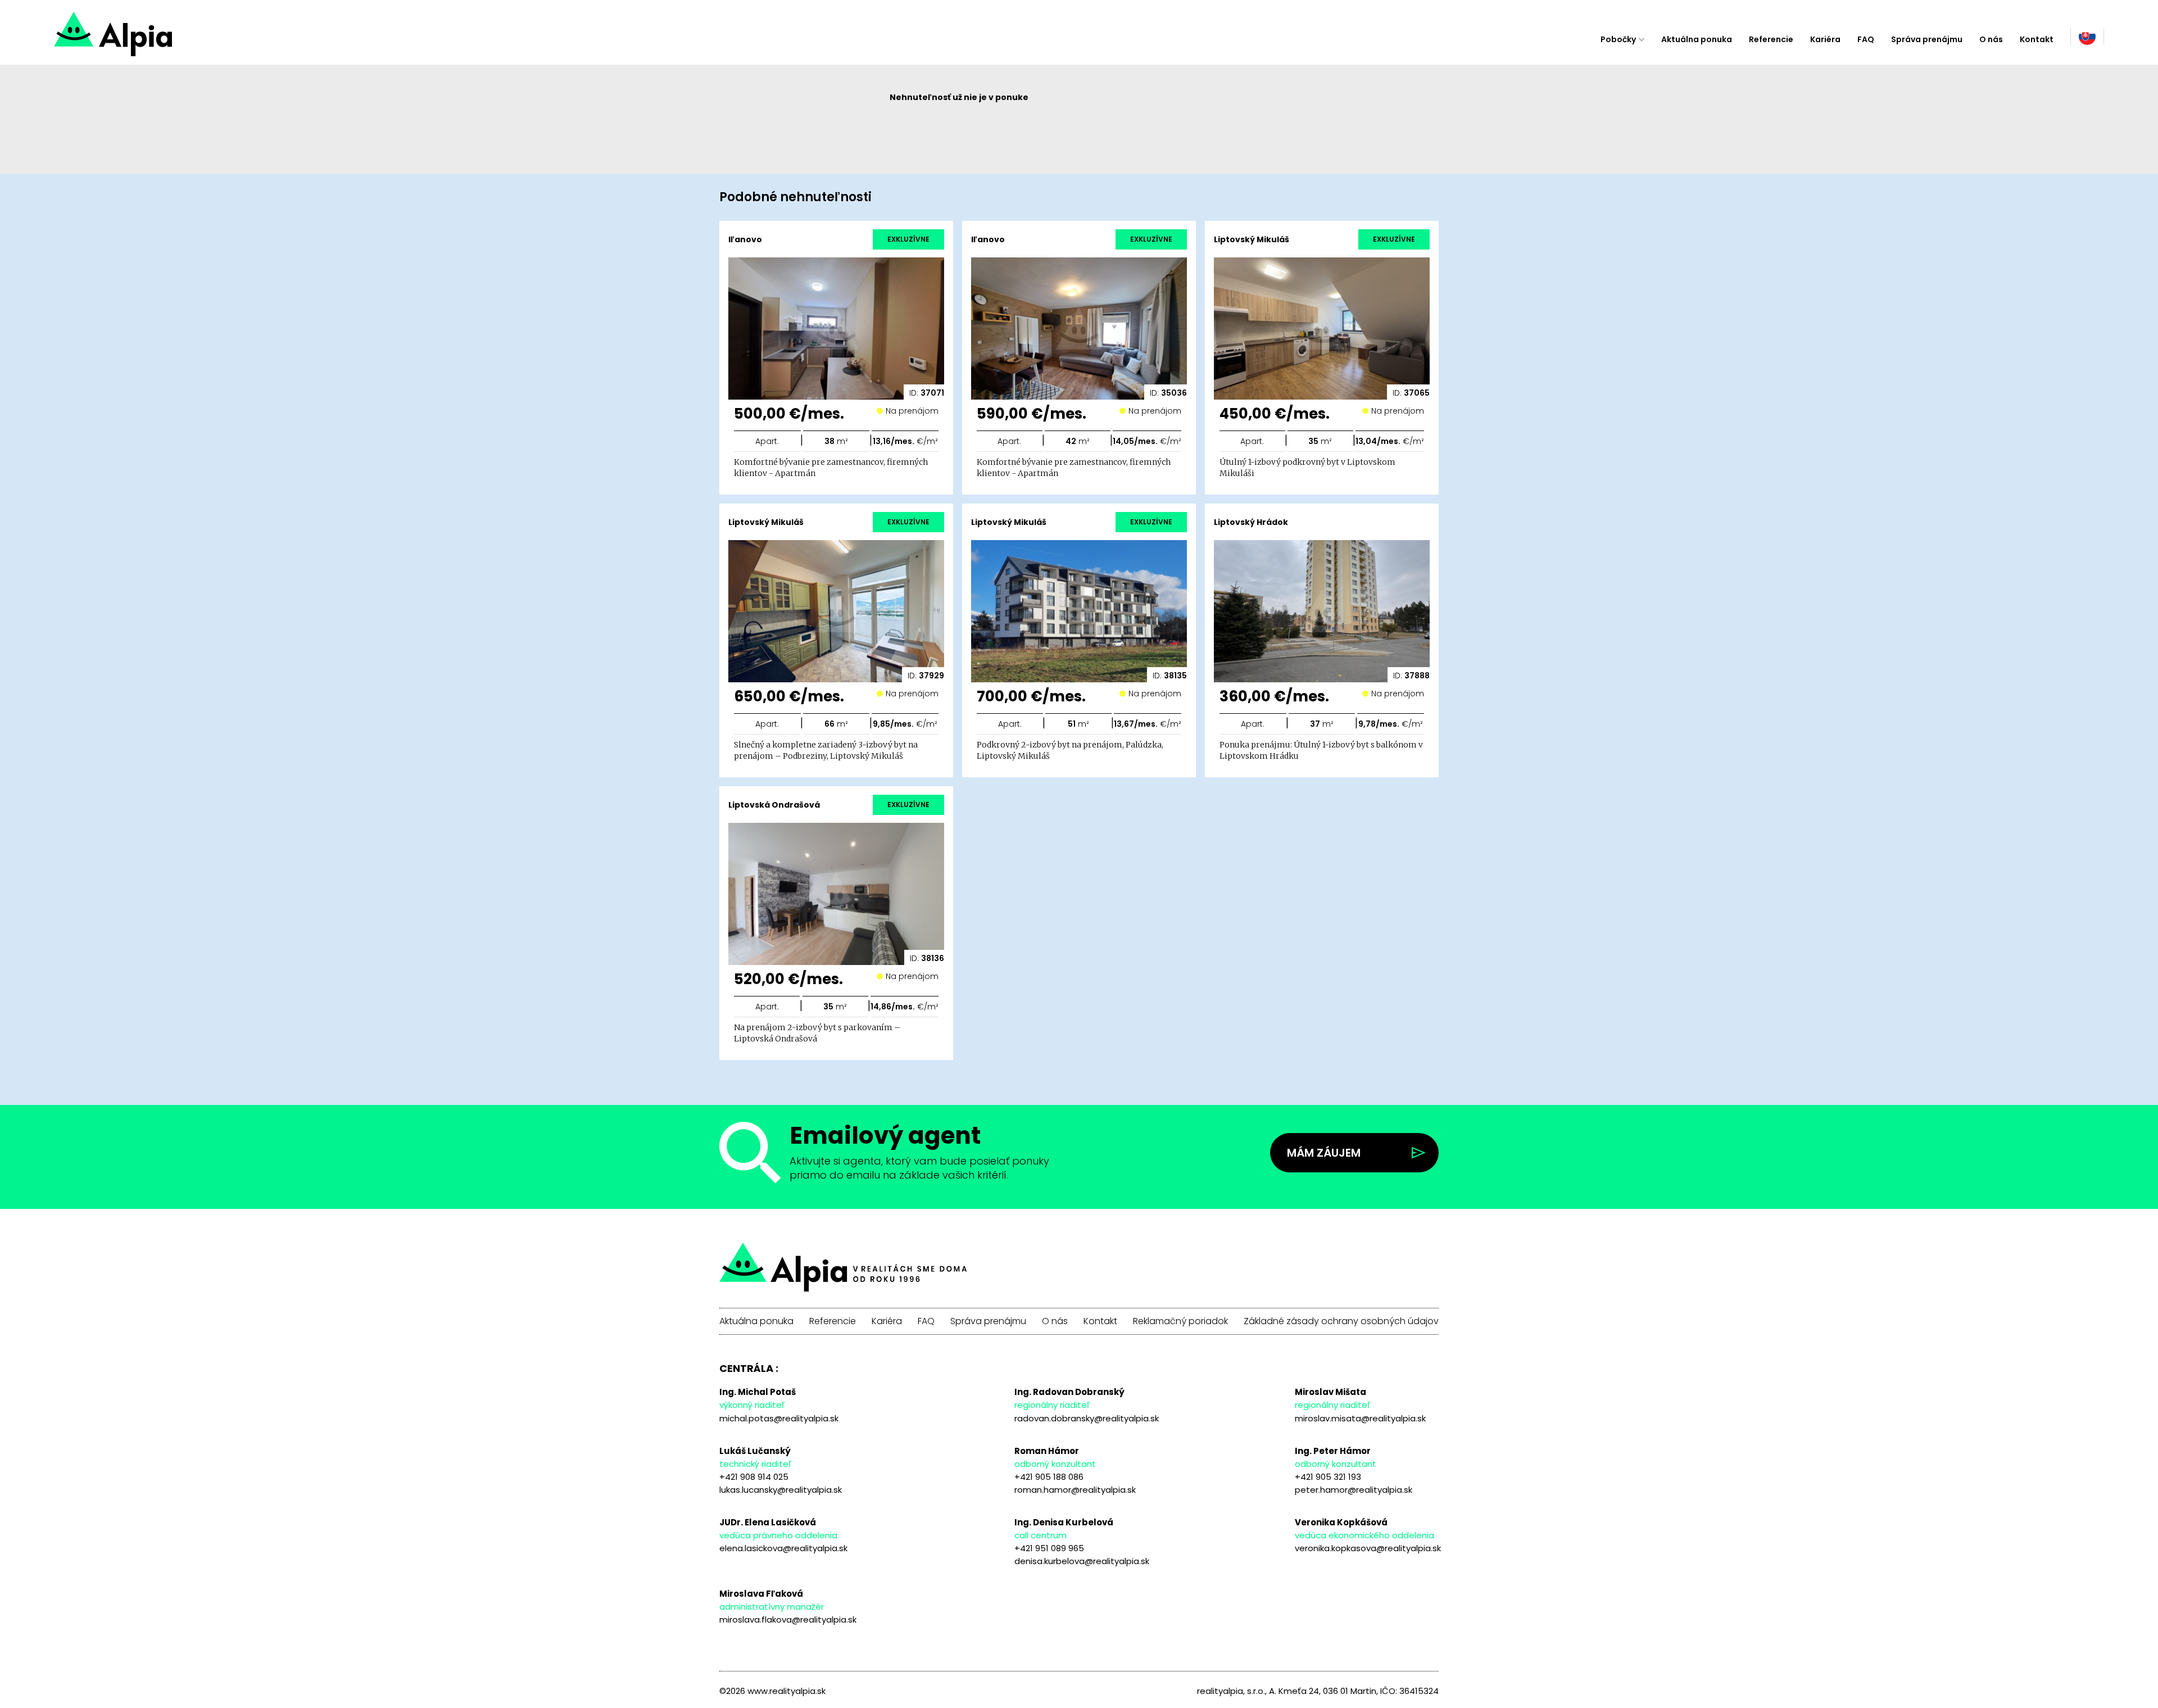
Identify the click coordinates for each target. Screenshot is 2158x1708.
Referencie (1771, 39)
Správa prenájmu (1927, 39)
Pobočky (1618, 39)
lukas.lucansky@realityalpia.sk (781, 1490)
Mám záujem (1324, 1153)
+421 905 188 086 (1049, 1477)
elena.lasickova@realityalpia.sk (783, 1548)
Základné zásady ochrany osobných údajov (1341, 1321)
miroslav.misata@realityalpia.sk (1360, 1418)
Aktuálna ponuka (1697, 39)
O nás (1991, 39)
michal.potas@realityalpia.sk (779, 1418)
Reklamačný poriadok (1180, 1321)
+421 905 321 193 (1328, 1477)
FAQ (1866, 39)
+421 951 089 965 (1049, 1548)
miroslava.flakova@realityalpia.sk (788, 1619)
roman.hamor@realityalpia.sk (1075, 1490)
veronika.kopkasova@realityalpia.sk (1368, 1548)
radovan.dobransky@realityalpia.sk (1087, 1418)
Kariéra (1825, 39)
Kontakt (2037, 39)
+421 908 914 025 (754, 1477)
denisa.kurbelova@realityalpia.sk (1082, 1561)
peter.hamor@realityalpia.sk (1354, 1490)
